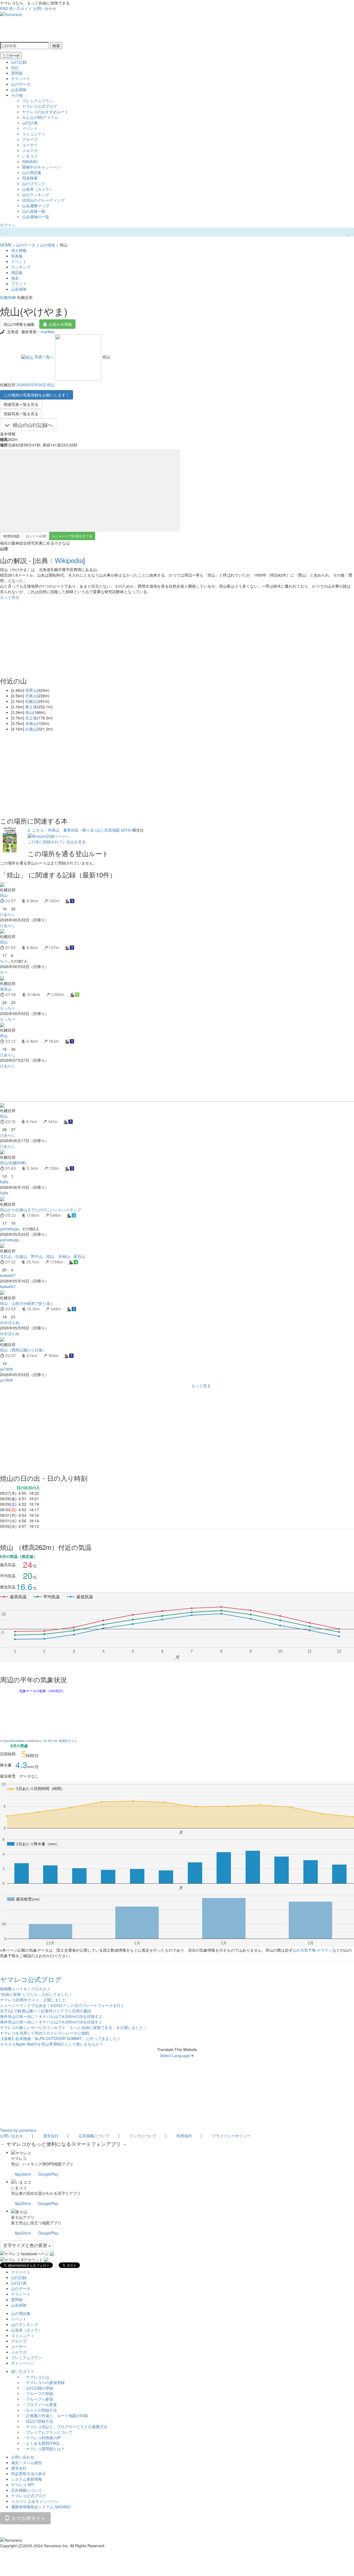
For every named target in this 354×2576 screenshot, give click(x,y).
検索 (56, 46)
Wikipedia (69, 560)
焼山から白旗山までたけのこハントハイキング (41, 1210)
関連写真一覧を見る (21, 404)
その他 (17, 95)
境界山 (31, 690)
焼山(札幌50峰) (13, 1163)
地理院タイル (68, 1741)
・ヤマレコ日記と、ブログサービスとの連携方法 (65, 2427)
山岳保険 (19, 90)
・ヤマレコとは (36, 2377)
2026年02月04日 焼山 (36, 385)
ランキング (21, 267)
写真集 (17, 256)
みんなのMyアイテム (40, 117)
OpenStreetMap (14, 1741)
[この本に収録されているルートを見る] (10, 839)
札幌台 (31, 701)
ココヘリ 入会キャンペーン (35, 2501)
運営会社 (51, 2136)
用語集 (17, 272)
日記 (15, 67)
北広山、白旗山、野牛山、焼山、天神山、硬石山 (43, 1256)
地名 (15, 278)
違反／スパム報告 (27, 2462)
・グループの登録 (38, 2393)
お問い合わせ (45, 8)
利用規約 (184, 2136)
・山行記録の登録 (38, 2388)
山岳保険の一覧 (36, 217)
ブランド (19, 283)
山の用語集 (32, 172)
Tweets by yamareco (18, 2130)
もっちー (8, 1008)
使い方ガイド (20, 8)
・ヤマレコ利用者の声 (41, 2438)
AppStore (23, 2174)
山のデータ (21, 84)
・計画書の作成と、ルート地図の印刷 (55, 2415)
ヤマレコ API (22, 2485)
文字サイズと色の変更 (26, 2245)
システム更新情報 (27, 2479)
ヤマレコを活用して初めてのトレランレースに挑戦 (45, 2033)
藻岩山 (6, 989)
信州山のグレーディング (43, 200)
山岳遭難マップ (36, 206)
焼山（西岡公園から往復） (23, 1350)
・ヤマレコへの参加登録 (43, 2382)
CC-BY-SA (50, 1741)
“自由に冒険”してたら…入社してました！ (36, 1994)
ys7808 (6, 1369)
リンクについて (143, 2136)
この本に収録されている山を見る (57, 842)
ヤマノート (21, 78)
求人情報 (19, 250)
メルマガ (30, 150)
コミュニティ (34, 134)
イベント (30, 128)
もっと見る (10, 597)
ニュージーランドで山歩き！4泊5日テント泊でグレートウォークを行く (62, 2005)
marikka (48, 332)
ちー (4, 961)
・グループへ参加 (38, 2399)
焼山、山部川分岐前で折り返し (27, 1303)
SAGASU (30, 161)
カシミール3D (36, 536)
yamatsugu (10, 1229)
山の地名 (48, 245)
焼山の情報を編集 (19, 324)
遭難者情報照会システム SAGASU (41, 2507)
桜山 (29, 712)
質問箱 (17, 73)
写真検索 (30, 178)
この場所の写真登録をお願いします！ (37, 395)
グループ (30, 139)
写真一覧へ (44, 357)
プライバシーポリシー (231, 2136)
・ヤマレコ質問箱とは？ (43, 2449)
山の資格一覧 (34, 211)
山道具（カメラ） (38, 189)
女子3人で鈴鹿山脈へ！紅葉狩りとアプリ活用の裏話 (46, 2011)
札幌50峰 (8, 297)
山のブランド (34, 183)
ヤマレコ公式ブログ (40, 106)
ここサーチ (11, 56)
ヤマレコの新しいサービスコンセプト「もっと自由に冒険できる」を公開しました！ (74, 2027)
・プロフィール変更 (40, 2404)
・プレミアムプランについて (47, 2432)
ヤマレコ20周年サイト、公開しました (33, 2000)
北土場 (31, 718)
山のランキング (36, 194)
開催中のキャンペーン (41, 167)
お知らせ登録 (60, 324)
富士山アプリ (23, 2217)
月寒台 (31, 696)
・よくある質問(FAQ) (41, 2443)
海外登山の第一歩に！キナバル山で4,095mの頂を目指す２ (51, 2016)
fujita (4, 1182)
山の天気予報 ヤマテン (313, 1950)
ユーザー (30, 145)
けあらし (8, 914)
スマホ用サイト (28, 2518)
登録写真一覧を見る (21, 414)
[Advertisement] (166, 1085)
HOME (6, 245)
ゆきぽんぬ (10, 1322)
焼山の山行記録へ (33, 425)
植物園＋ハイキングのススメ (25, 1989)
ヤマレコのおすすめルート (45, 112)
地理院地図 (11, 536)
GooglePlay (48, 2174)
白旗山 (31, 729)
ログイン (8, 225)
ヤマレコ (19, 2158)
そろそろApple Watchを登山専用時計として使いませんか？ (52, 2044)
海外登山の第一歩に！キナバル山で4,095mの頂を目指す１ (51, 2022)
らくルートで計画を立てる (72, 536)
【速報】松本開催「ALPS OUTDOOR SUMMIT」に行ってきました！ (60, 2038)
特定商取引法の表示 (28, 2474)
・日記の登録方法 (38, 2421)
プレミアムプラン (38, 101)
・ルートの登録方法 (40, 2410)
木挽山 (31, 723)
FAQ (4, 8)
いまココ (30, 156)
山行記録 (19, 62)
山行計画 (30, 123)
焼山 (4, 895)
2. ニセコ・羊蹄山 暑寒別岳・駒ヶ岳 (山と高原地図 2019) (79, 830)
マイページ (21, 2272)
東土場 (31, 707)
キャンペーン (23, 2363)
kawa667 (8, 1275)
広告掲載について (94, 2136)
